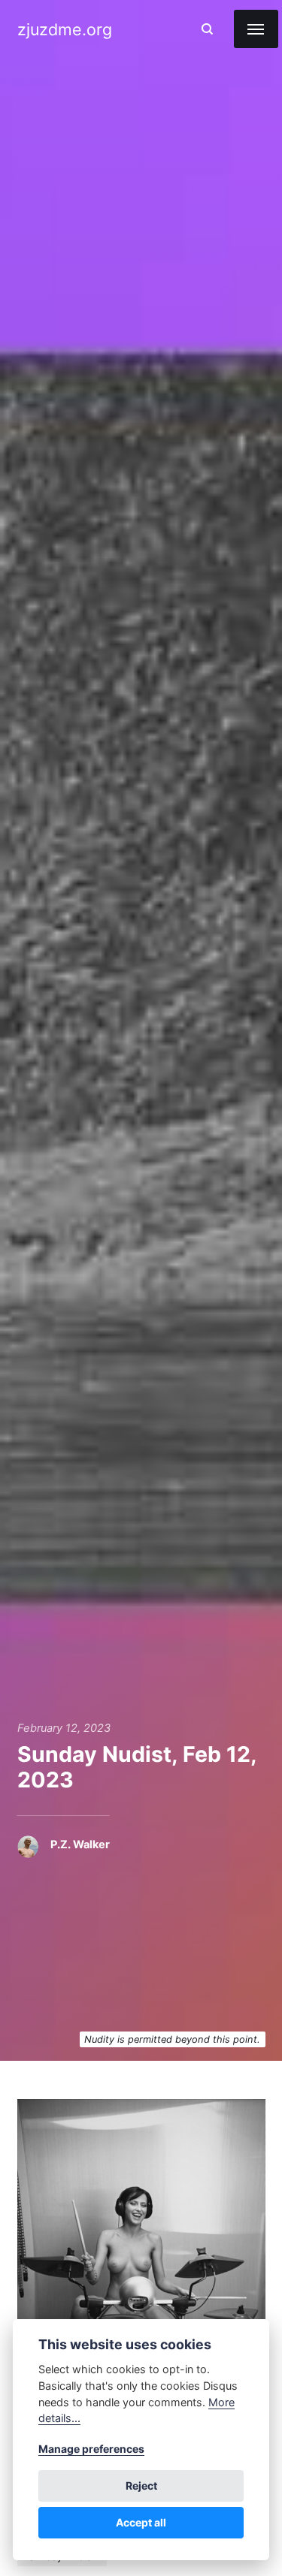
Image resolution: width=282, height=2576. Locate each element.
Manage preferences (91, 2449)
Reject (141, 2486)
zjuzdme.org (65, 29)
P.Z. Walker (80, 1845)
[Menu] (256, 29)
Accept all (141, 2522)
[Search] (207, 29)
